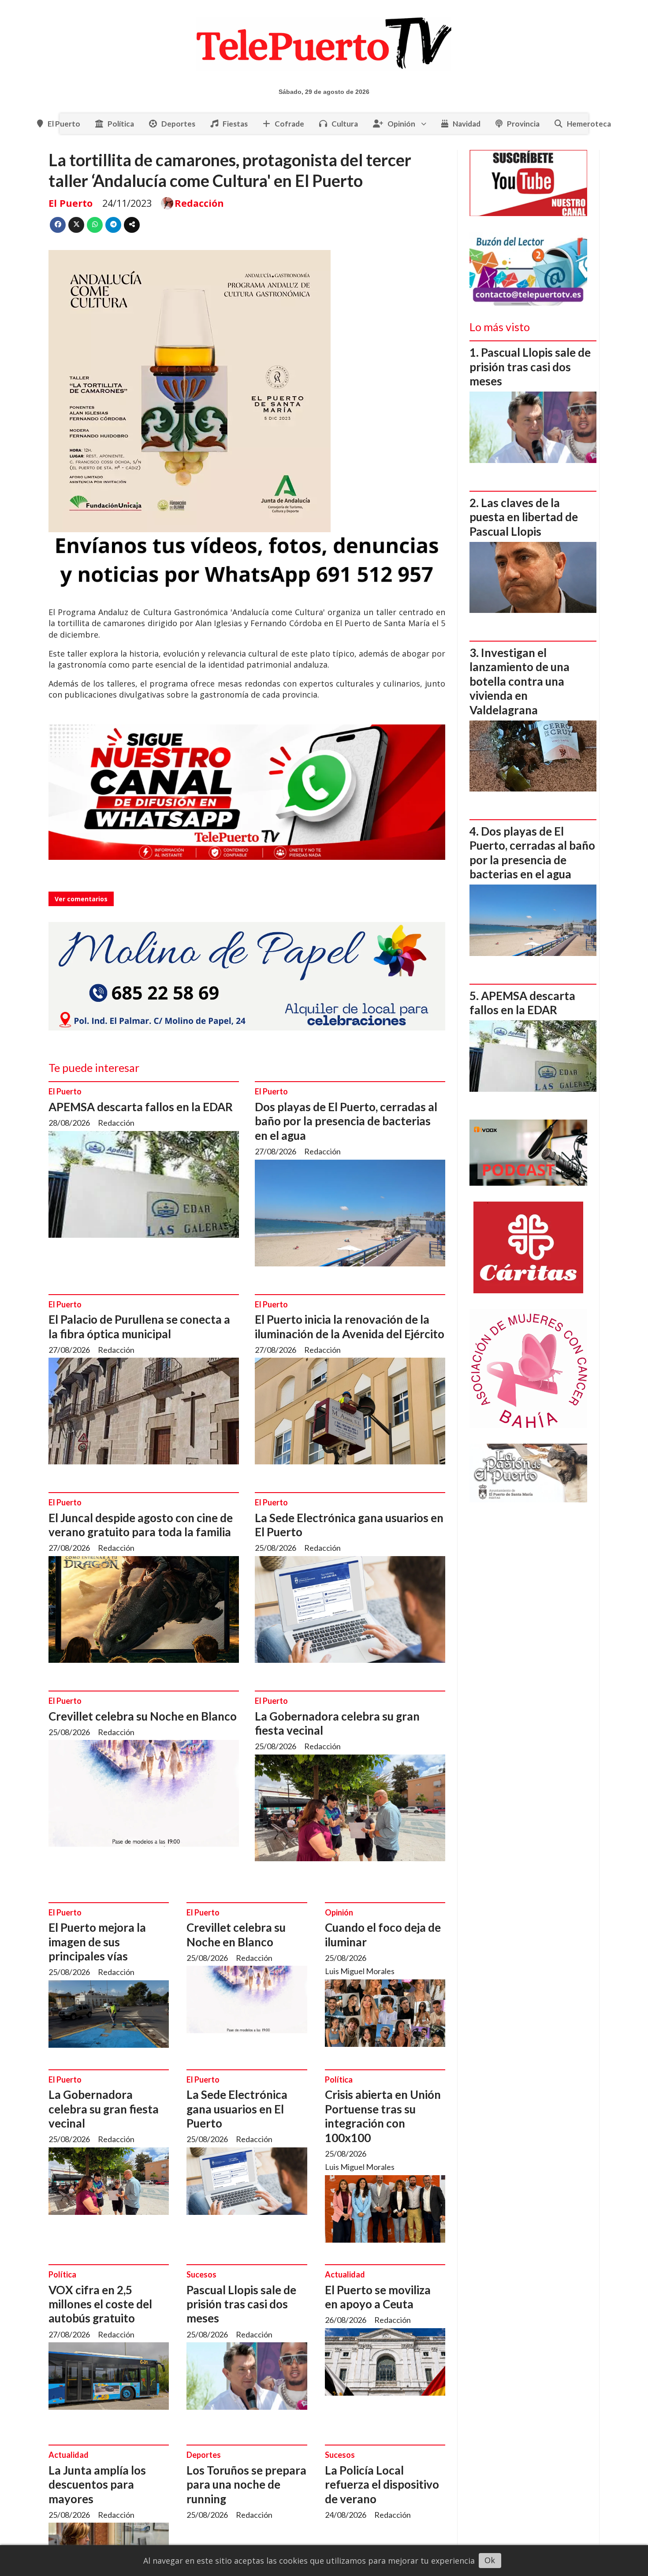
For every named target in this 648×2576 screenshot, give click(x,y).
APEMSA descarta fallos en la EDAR (141, 1107)
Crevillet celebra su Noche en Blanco (143, 1716)
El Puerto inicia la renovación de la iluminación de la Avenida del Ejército (350, 1326)
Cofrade (289, 124)
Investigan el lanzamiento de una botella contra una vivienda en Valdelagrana (520, 681)
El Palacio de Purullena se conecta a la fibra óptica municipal (139, 1326)
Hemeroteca (589, 124)
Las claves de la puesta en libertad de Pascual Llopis (524, 517)
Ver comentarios (81, 899)
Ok (490, 2560)
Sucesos (201, 2274)
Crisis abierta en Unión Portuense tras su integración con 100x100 (383, 2116)
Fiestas (235, 124)
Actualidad (345, 2274)
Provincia (523, 124)
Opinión (401, 124)
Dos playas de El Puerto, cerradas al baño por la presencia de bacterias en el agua (346, 1121)
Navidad (467, 124)
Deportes (178, 124)
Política (121, 124)
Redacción (199, 203)
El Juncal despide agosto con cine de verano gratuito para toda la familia (141, 1525)
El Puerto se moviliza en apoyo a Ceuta (378, 2297)
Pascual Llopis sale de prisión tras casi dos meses (241, 2304)
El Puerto (64, 124)
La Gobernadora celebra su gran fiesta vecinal (104, 2109)
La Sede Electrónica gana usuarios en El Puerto (237, 2109)
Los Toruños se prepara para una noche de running (246, 2485)
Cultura (345, 124)
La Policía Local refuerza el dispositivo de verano (382, 2485)
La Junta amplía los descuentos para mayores (97, 2485)
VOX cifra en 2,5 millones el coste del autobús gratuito (100, 2304)
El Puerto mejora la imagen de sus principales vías (97, 1942)
